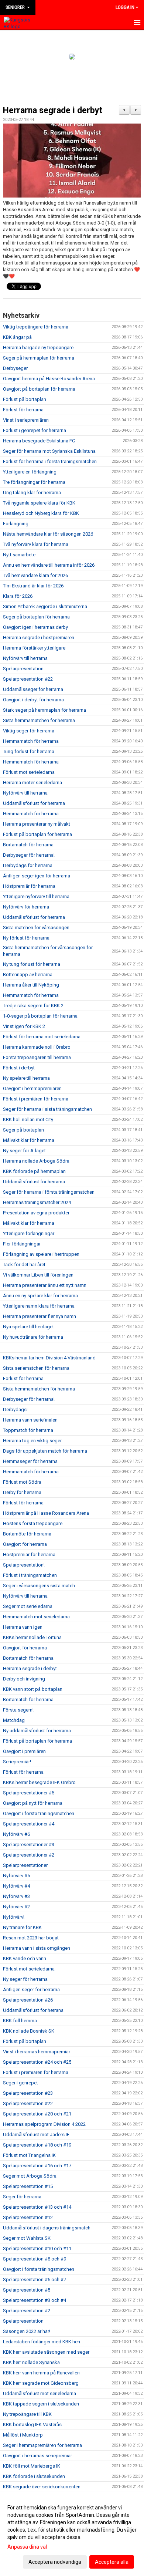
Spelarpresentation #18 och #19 (37, 2145)
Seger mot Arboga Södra (30, 2176)
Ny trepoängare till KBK (27, 2414)
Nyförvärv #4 (16, 1886)
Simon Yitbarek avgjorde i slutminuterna (45, 606)
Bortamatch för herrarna (28, 845)
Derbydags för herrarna (28, 865)
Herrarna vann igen (23, 1627)
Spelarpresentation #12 (28, 2217)
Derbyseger (15, 368)
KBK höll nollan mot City (28, 1120)
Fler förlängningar (22, 1244)
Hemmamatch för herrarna (31, 741)
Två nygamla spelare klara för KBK (39, 503)
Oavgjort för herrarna (25, 1544)
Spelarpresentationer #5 (29, 1793)
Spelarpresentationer (25, 1865)
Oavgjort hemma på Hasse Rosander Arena (49, 379)
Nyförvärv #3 (16, 1896)
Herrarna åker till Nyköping (31, 985)
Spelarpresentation (23, 669)
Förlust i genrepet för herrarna (35, 430)
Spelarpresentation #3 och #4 (35, 2300)
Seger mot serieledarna (28, 1606)
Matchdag (14, 1720)
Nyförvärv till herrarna (25, 658)
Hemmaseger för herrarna (30, 1461)
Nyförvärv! (14, 1917)
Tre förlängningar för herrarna (34, 482)
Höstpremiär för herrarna (29, 886)
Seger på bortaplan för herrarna (36, 617)
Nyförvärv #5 (16, 1876)
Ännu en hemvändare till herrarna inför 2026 (49, 565)
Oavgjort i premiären (24, 1751)
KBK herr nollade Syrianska (31, 2362)
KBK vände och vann (25, 1958)
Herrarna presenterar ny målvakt (37, 824)
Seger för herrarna (22, 2197)
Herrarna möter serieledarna (32, 783)
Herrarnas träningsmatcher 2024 (37, 1202)
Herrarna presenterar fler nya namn (40, 1316)
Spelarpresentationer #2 (29, 1855)
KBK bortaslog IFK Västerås (32, 2425)
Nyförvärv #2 (16, 1907)
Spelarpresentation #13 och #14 (37, 2207)
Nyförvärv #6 (16, 1834)
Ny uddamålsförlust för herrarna (37, 1731)
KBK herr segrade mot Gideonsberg (41, 2383)
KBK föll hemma (20, 2021)
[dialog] (72, 2534)
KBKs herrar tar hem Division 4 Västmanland (49, 1358)
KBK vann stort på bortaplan (33, 1689)
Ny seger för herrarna (25, 1979)
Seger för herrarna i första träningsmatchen (49, 1192)
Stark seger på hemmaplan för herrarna (44, 710)
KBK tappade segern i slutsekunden (41, 2404)
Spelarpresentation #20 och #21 (37, 2114)
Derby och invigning (24, 1679)
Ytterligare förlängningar (29, 1233)
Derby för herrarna (22, 1492)
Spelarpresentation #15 (28, 2186)
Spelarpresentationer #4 (29, 1824)
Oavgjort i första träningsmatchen (39, 1813)
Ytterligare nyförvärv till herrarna (36, 896)
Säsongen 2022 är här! (27, 2331)
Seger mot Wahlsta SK (27, 2238)
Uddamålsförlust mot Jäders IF (36, 2135)
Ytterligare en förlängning (30, 472)
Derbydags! (15, 1410)
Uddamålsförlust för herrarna (34, 803)
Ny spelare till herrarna (26, 1078)
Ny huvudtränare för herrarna (33, 1337)
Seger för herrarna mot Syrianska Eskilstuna (49, 451)
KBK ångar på (17, 337)
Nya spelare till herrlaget (28, 1327)
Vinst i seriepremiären (26, 420)
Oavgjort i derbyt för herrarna (33, 700)
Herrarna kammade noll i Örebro (37, 1047)
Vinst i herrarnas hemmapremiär (37, 2052)
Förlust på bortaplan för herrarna (37, 834)
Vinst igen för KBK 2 (24, 1026)
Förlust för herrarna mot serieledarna (42, 1037)
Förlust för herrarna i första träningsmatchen (50, 461)
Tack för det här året (24, 1265)
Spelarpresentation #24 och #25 (37, 2062)
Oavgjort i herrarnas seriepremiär (37, 2456)
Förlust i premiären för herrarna (36, 1099)
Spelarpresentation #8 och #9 (35, 2259)
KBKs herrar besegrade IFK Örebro (39, 1782)
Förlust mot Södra (22, 1482)
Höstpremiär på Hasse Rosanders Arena (46, 1513)
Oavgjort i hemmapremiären (32, 1088)
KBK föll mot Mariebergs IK (32, 2466)
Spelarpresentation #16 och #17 (37, 2166)
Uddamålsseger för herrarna (33, 689)
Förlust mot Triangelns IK (29, 2155)
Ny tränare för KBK (22, 1927)
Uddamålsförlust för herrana (33, 2010)
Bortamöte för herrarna (27, 1534)
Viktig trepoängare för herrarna (36, 327)
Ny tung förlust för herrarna (32, 964)
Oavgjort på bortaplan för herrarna (39, 389)
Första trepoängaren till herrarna (37, 1057)
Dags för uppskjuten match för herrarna (45, 1451)
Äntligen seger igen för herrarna (37, 876)
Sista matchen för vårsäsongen (36, 928)
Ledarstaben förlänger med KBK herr (42, 2342)
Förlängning (16, 524)
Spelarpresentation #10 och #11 (37, 2248)
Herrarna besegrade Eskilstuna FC (39, 441)
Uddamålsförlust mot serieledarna (40, 2393)
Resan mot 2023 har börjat (31, 1938)
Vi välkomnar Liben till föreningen (38, 1275)
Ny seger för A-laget (24, 1151)
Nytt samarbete (19, 555)
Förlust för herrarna (23, 410)
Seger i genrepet (20, 2083)
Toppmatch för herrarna (28, 1430)
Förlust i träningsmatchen (30, 1575)
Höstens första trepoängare (33, 1523)
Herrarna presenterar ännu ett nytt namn (45, 1285)
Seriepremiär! (17, 1762)
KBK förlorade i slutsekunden (34, 2476)
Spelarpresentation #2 (27, 2311)
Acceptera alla (112, 2562)
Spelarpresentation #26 (28, 2000)
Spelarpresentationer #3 (29, 1845)
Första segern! (18, 1710)
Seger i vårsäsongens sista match (39, 1586)
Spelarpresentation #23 (28, 2093)
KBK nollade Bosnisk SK (29, 2031)
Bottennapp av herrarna (28, 975)
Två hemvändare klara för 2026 (35, 575)
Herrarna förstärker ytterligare (34, 648)
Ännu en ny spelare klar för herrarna (40, 1296)
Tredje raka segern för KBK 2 (33, 1006)
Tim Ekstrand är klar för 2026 (33, 586)
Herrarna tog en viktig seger (32, 1441)
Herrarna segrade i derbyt (53, 110)
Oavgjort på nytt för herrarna (33, 1803)
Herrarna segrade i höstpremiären (39, 638)
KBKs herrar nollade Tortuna (32, 1637)
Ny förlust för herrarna (26, 938)
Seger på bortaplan (23, 1130)
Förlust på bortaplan (25, 399)
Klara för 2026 (18, 596)
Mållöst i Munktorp (23, 2435)
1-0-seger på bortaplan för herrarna (40, 1016)
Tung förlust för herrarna (29, 751)
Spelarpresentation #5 (27, 2290)
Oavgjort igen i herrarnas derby (35, 627)
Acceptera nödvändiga (55, 2562)
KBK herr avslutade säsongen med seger (46, 2352)
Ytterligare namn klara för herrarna (39, 1306)
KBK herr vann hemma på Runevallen (41, 2373)
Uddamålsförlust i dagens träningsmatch (47, 2228)
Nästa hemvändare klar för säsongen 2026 (48, 534)
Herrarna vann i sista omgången (37, 1948)
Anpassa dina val (27, 2547)
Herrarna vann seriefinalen (30, 1420)
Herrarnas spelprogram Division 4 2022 (44, 2124)
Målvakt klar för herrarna (29, 1140)
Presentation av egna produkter (36, 1213)
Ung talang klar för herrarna (32, 493)
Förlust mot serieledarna (29, 772)
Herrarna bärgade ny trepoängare (38, 348)
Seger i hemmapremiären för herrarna (42, 2445)
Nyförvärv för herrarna (26, 907)
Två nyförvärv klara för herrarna (36, 544)
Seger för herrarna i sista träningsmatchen (47, 1109)
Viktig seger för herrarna (29, 731)
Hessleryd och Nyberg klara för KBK (41, 513)
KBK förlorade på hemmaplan (34, 1171)
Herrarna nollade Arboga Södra (36, 1161)
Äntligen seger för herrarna (31, 1990)
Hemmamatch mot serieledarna (36, 1617)
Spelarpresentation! (24, 1565)
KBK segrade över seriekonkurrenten (42, 2487)
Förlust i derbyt (19, 1068)
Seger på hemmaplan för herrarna (39, 358)
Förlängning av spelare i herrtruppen (41, 1254)
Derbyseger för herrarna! (29, 855)
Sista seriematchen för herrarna (36, 1368)
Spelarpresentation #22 (28, 679)
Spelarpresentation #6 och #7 (35, 2280)
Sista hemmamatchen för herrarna (39, 720)
